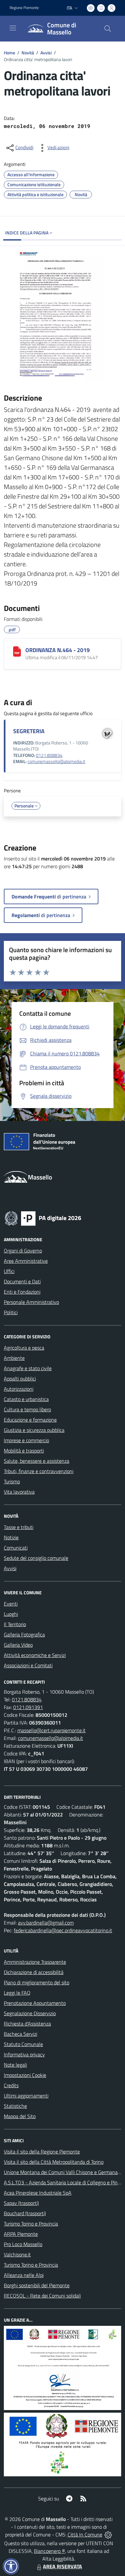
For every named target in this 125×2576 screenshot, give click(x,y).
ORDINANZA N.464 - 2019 (58, 650)
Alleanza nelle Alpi (24, 2275)
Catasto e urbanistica (26, 1399)
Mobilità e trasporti (24, 1451)
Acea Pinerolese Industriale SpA (38, 2193)
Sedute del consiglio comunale (36, 1558)
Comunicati (16, 1548)
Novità (28, 53)
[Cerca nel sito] (108, 29)
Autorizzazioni (19, 1389)
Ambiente (14, 1358)
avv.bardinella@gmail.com (46, 1923)
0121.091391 (28, 1707)
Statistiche (15, 2106)
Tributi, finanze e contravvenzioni (39, 1471)
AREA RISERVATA (63, 2566)
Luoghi (11, 1614)
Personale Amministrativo (31, 1302)
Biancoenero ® (50, 2551)
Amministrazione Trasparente (35, 1962)
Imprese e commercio (26, 1440)
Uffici (9, 1271)
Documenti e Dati (22, 1281)
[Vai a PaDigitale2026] (43, 1218)
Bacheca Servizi (21, 2034)
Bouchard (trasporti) (25, 2213)
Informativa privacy (24, 2054)
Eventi (11, 1604)
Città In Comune (85, 2535)
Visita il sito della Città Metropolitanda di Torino (54, 2162)
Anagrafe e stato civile (28, 1368)
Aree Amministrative (26, 1261)
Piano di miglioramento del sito (37, 1982)
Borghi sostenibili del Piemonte (37, 2285)
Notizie (11, 1537)
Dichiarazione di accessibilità (34, 1972)
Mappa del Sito (20, 2116)
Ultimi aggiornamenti (26, 2096)
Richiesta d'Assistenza (27, 2024)
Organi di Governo (23, 1251)
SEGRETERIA (29, 731)
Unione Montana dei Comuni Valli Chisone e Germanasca (64, 2172)
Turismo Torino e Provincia (31, 2224)
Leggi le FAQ (17, 1993)
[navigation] (13, 28)
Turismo (12, 1481)
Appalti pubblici (20, 1379)
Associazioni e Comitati (28, 1665)
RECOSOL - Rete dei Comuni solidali (42, 2296)
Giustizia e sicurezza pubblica (34, 1430)
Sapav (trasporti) (21, 2203)
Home (9, 53)
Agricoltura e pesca (24, 1348)
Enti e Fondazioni (22, 1292)
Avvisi (46, 53)
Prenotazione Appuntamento (35, 2003)
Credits (11, 2085)
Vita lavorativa (19, 1492)
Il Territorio (15, 1624)
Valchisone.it (17, 2254)
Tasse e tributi (19, 1527)
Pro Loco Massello (23, 2244)
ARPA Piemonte (21, 2234)
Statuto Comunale (23, 2044)
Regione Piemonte (24, 8)
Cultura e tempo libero (27, 1409)
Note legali (15, 2065)
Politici (11, 1312)
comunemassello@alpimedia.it (56, 761)
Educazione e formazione (30, 1420)
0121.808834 (49, 755)
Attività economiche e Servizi (35, 1655)
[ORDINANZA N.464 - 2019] (17, 651)
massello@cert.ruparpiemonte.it (51, 1730)
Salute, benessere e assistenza (37, 1461)
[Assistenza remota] (108, 2535)
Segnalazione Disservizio (30, 2013)
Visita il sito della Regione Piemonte (42, 2152)
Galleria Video (18, 1645)
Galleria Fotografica (24, 1634)
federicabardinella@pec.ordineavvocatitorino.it (63, 1930)
